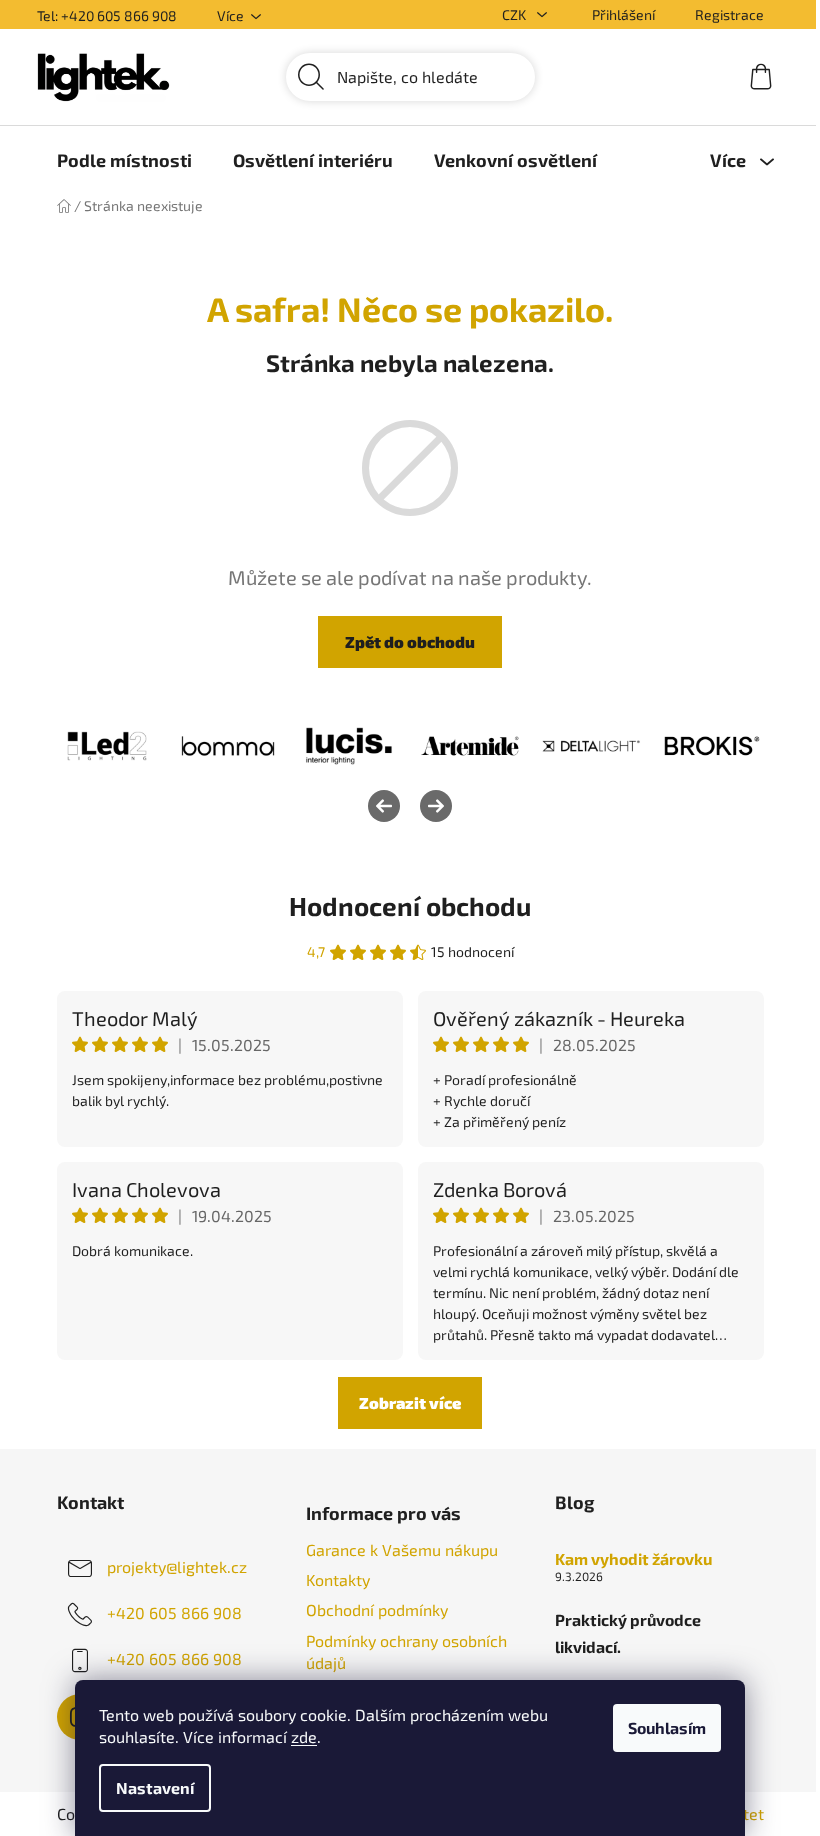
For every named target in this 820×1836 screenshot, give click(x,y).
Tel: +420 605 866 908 (107, 15)
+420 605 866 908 (174, 1612)
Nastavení (155, 1787)
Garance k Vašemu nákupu (402, 1549)
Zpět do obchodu (410, 641)
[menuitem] (124, 160)
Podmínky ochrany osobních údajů (406, 1651)
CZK (515, 14)
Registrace (729, 14)
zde (304, 1736)
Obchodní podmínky (377, 1609)
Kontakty (338, 1579)
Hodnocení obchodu (410, 905)
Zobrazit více (410, 1402)
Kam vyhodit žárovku (633, 1559)
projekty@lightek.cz (177, 1566)
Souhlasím (667, 1727)
